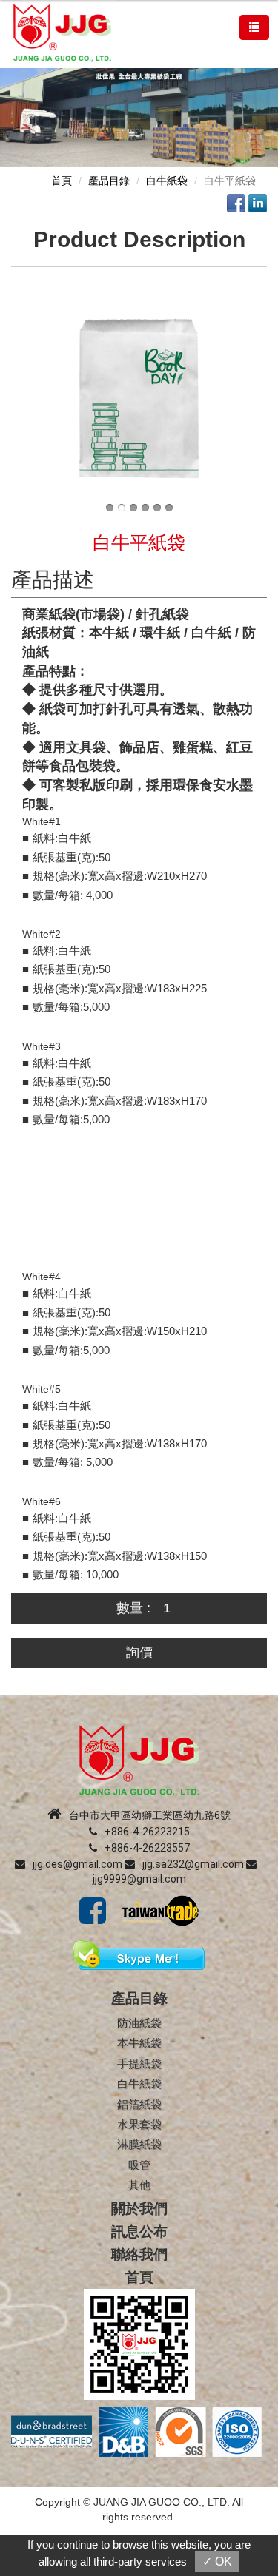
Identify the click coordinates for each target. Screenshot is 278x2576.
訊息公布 (139, 2232)
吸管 (139, 2165)
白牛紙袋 (167, 181)
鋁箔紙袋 (139, 2104)
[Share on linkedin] (258, 202)
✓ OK (217, 2562)
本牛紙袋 (139, 2043)
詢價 (139, 1652)
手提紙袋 (139, 2064)
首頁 (62, 181)
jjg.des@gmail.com (77, 1864)
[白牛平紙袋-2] (139, 397)
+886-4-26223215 (147, 1832)
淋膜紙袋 (139, 2144)
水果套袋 (139, 2124)
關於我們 (139, 2209)
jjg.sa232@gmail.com (193, 1864)
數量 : (133, 1608)
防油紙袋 (139, 2023)
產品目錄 (109, 181)
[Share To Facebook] (236, 202)
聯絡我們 (139, 2254)
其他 (139, 2185)
